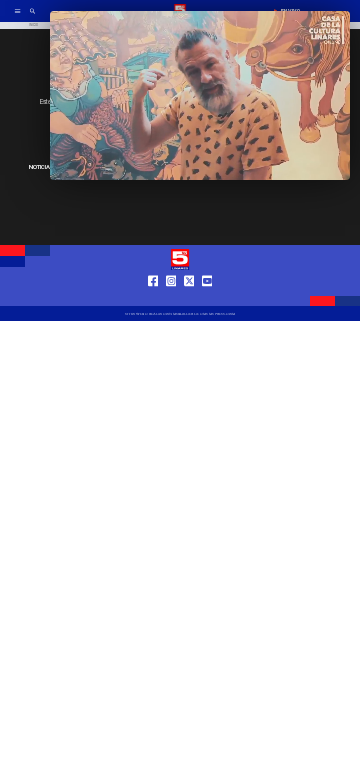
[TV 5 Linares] (32, 17)
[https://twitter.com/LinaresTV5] (189, 298)
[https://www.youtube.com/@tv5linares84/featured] (207, 298)
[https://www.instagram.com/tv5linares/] (171, 298)
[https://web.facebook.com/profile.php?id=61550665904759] (153, 298)
